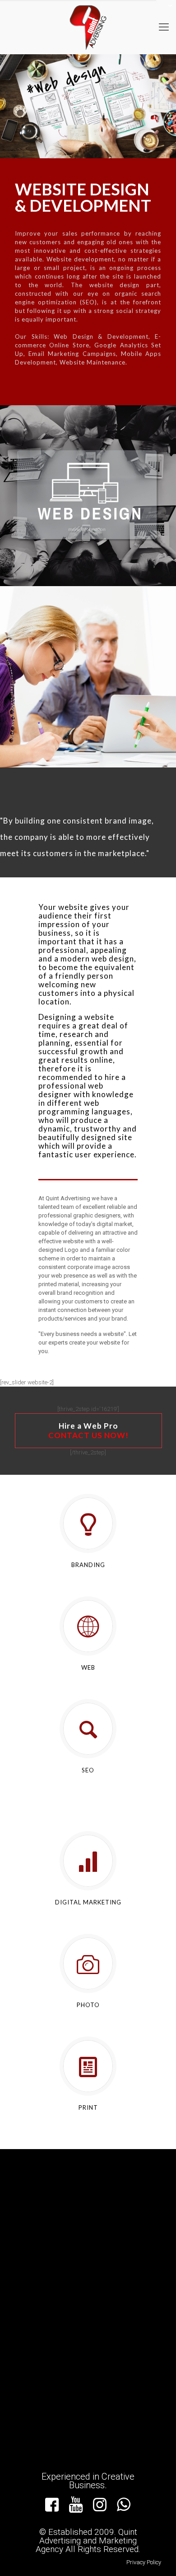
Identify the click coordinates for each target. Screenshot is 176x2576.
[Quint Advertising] (88, 27)
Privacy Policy (144, 2562)
